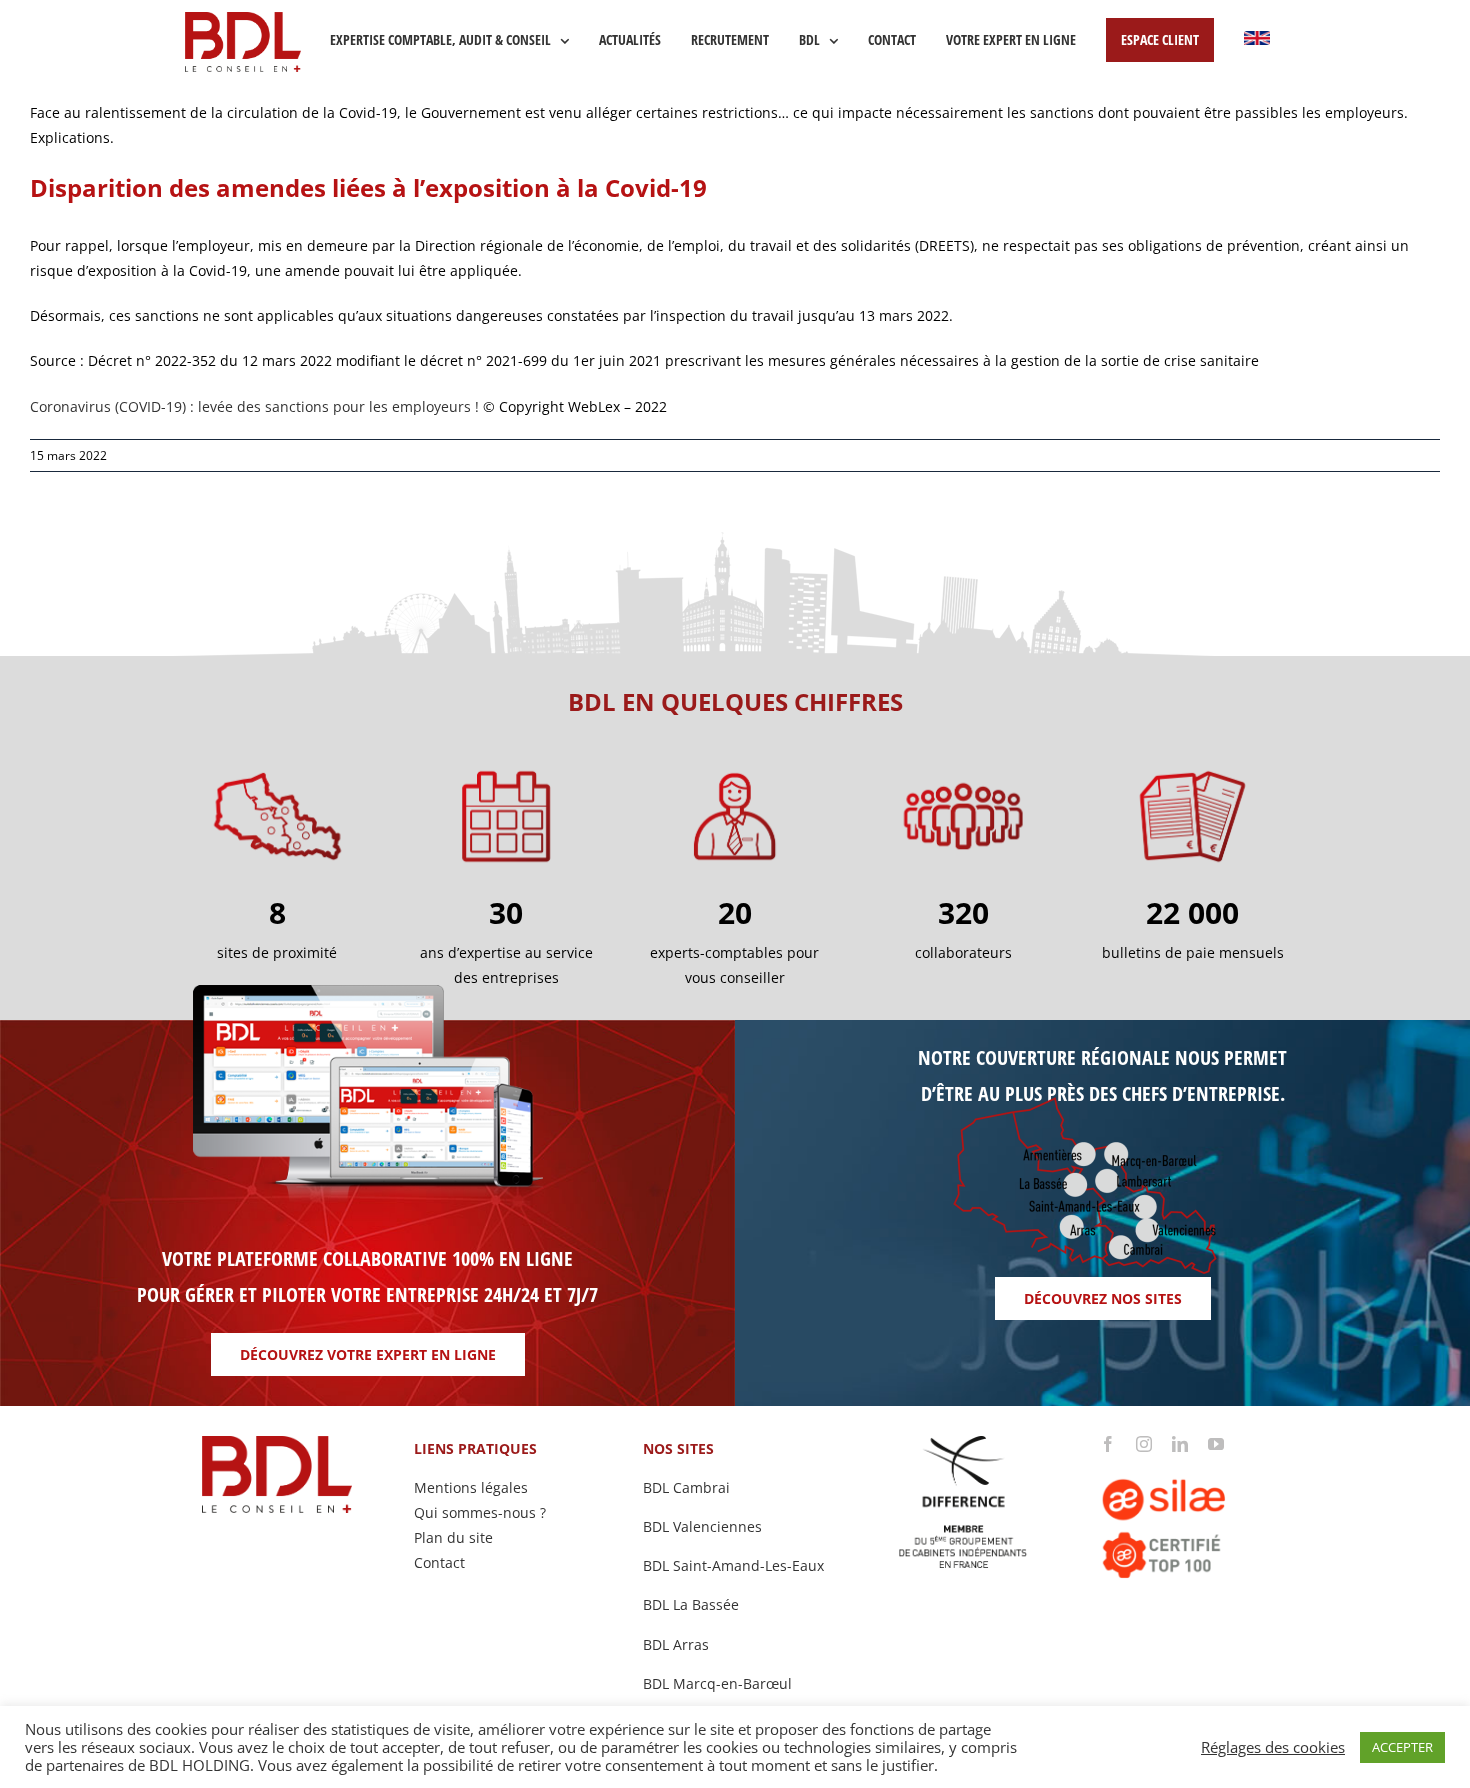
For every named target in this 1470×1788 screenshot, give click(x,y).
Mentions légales (471, 1487)
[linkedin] (1180, 1444)
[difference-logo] (964, 1442)
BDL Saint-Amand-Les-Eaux (733, 1565)
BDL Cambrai (686, 1487)
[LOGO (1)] (1192, 1458)
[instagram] (1144, 1444)
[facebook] (1108, 1444)
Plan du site (453, 1537)
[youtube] (1216, 1444)
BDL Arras (676, 1644)
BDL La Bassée (691, 1604)
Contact (439, 1562)
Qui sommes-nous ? (480, 1512)
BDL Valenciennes (702, 1526)
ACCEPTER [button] (1402, 1747)
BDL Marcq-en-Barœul (717, 1683)
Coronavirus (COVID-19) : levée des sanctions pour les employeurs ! (254, 406)
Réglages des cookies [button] (1273, 1747)
